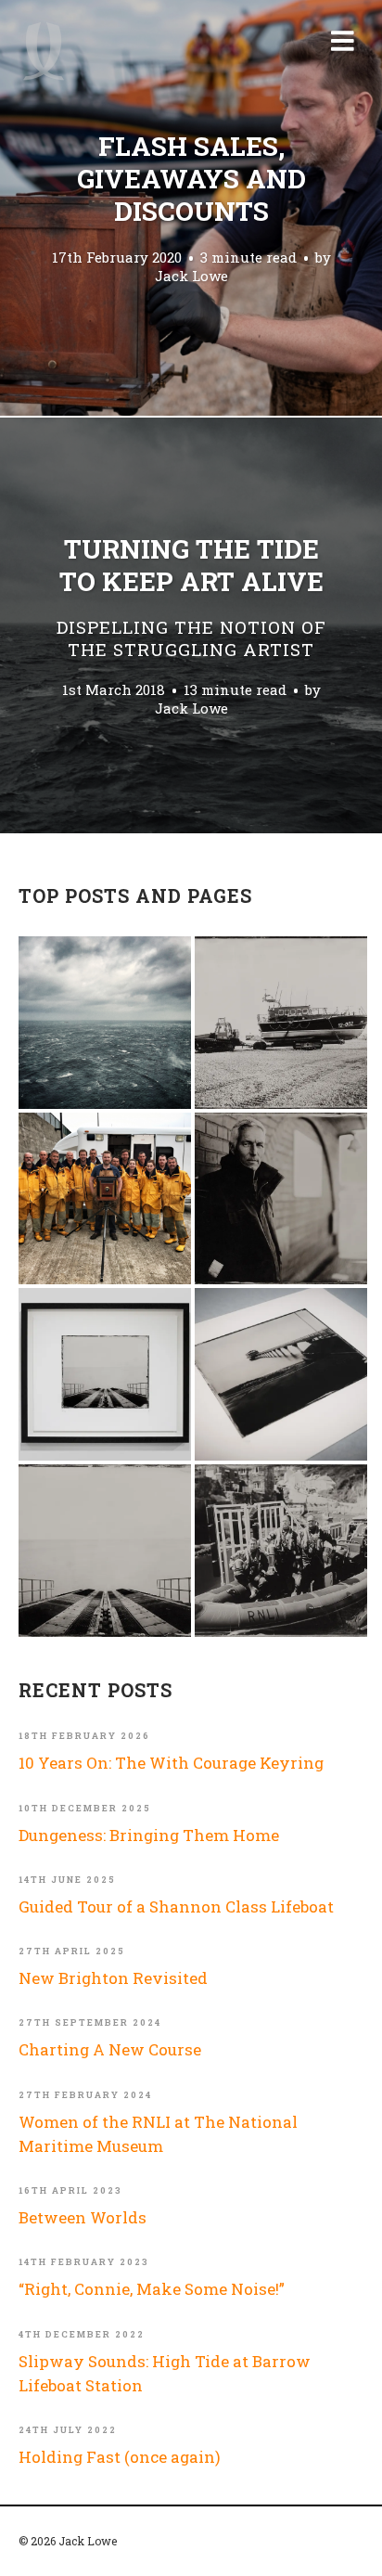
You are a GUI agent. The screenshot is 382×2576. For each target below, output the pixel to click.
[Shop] (281, 1374)
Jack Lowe (191, 277)
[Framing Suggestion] (105, 1374)
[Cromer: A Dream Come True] (105, 1551)
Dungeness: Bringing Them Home (149, 1835)
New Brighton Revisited (113, 1978)
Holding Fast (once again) (120, 2457)
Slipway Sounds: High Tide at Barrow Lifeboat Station (165, 2373)
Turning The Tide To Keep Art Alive (191, 596)
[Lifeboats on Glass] (281, 1023)
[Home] (44, 51)
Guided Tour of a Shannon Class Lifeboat (176, 1906)
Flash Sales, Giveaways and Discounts (191, 179)
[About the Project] (105, 1199)
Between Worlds (83, 2217)
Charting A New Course (110, 2049)
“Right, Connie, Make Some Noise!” (152, 2289)
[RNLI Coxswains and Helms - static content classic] (281, 1551)
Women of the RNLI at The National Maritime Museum (158, 2134)
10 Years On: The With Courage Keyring (171, 1763)
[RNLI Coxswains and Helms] (281, 1199)
